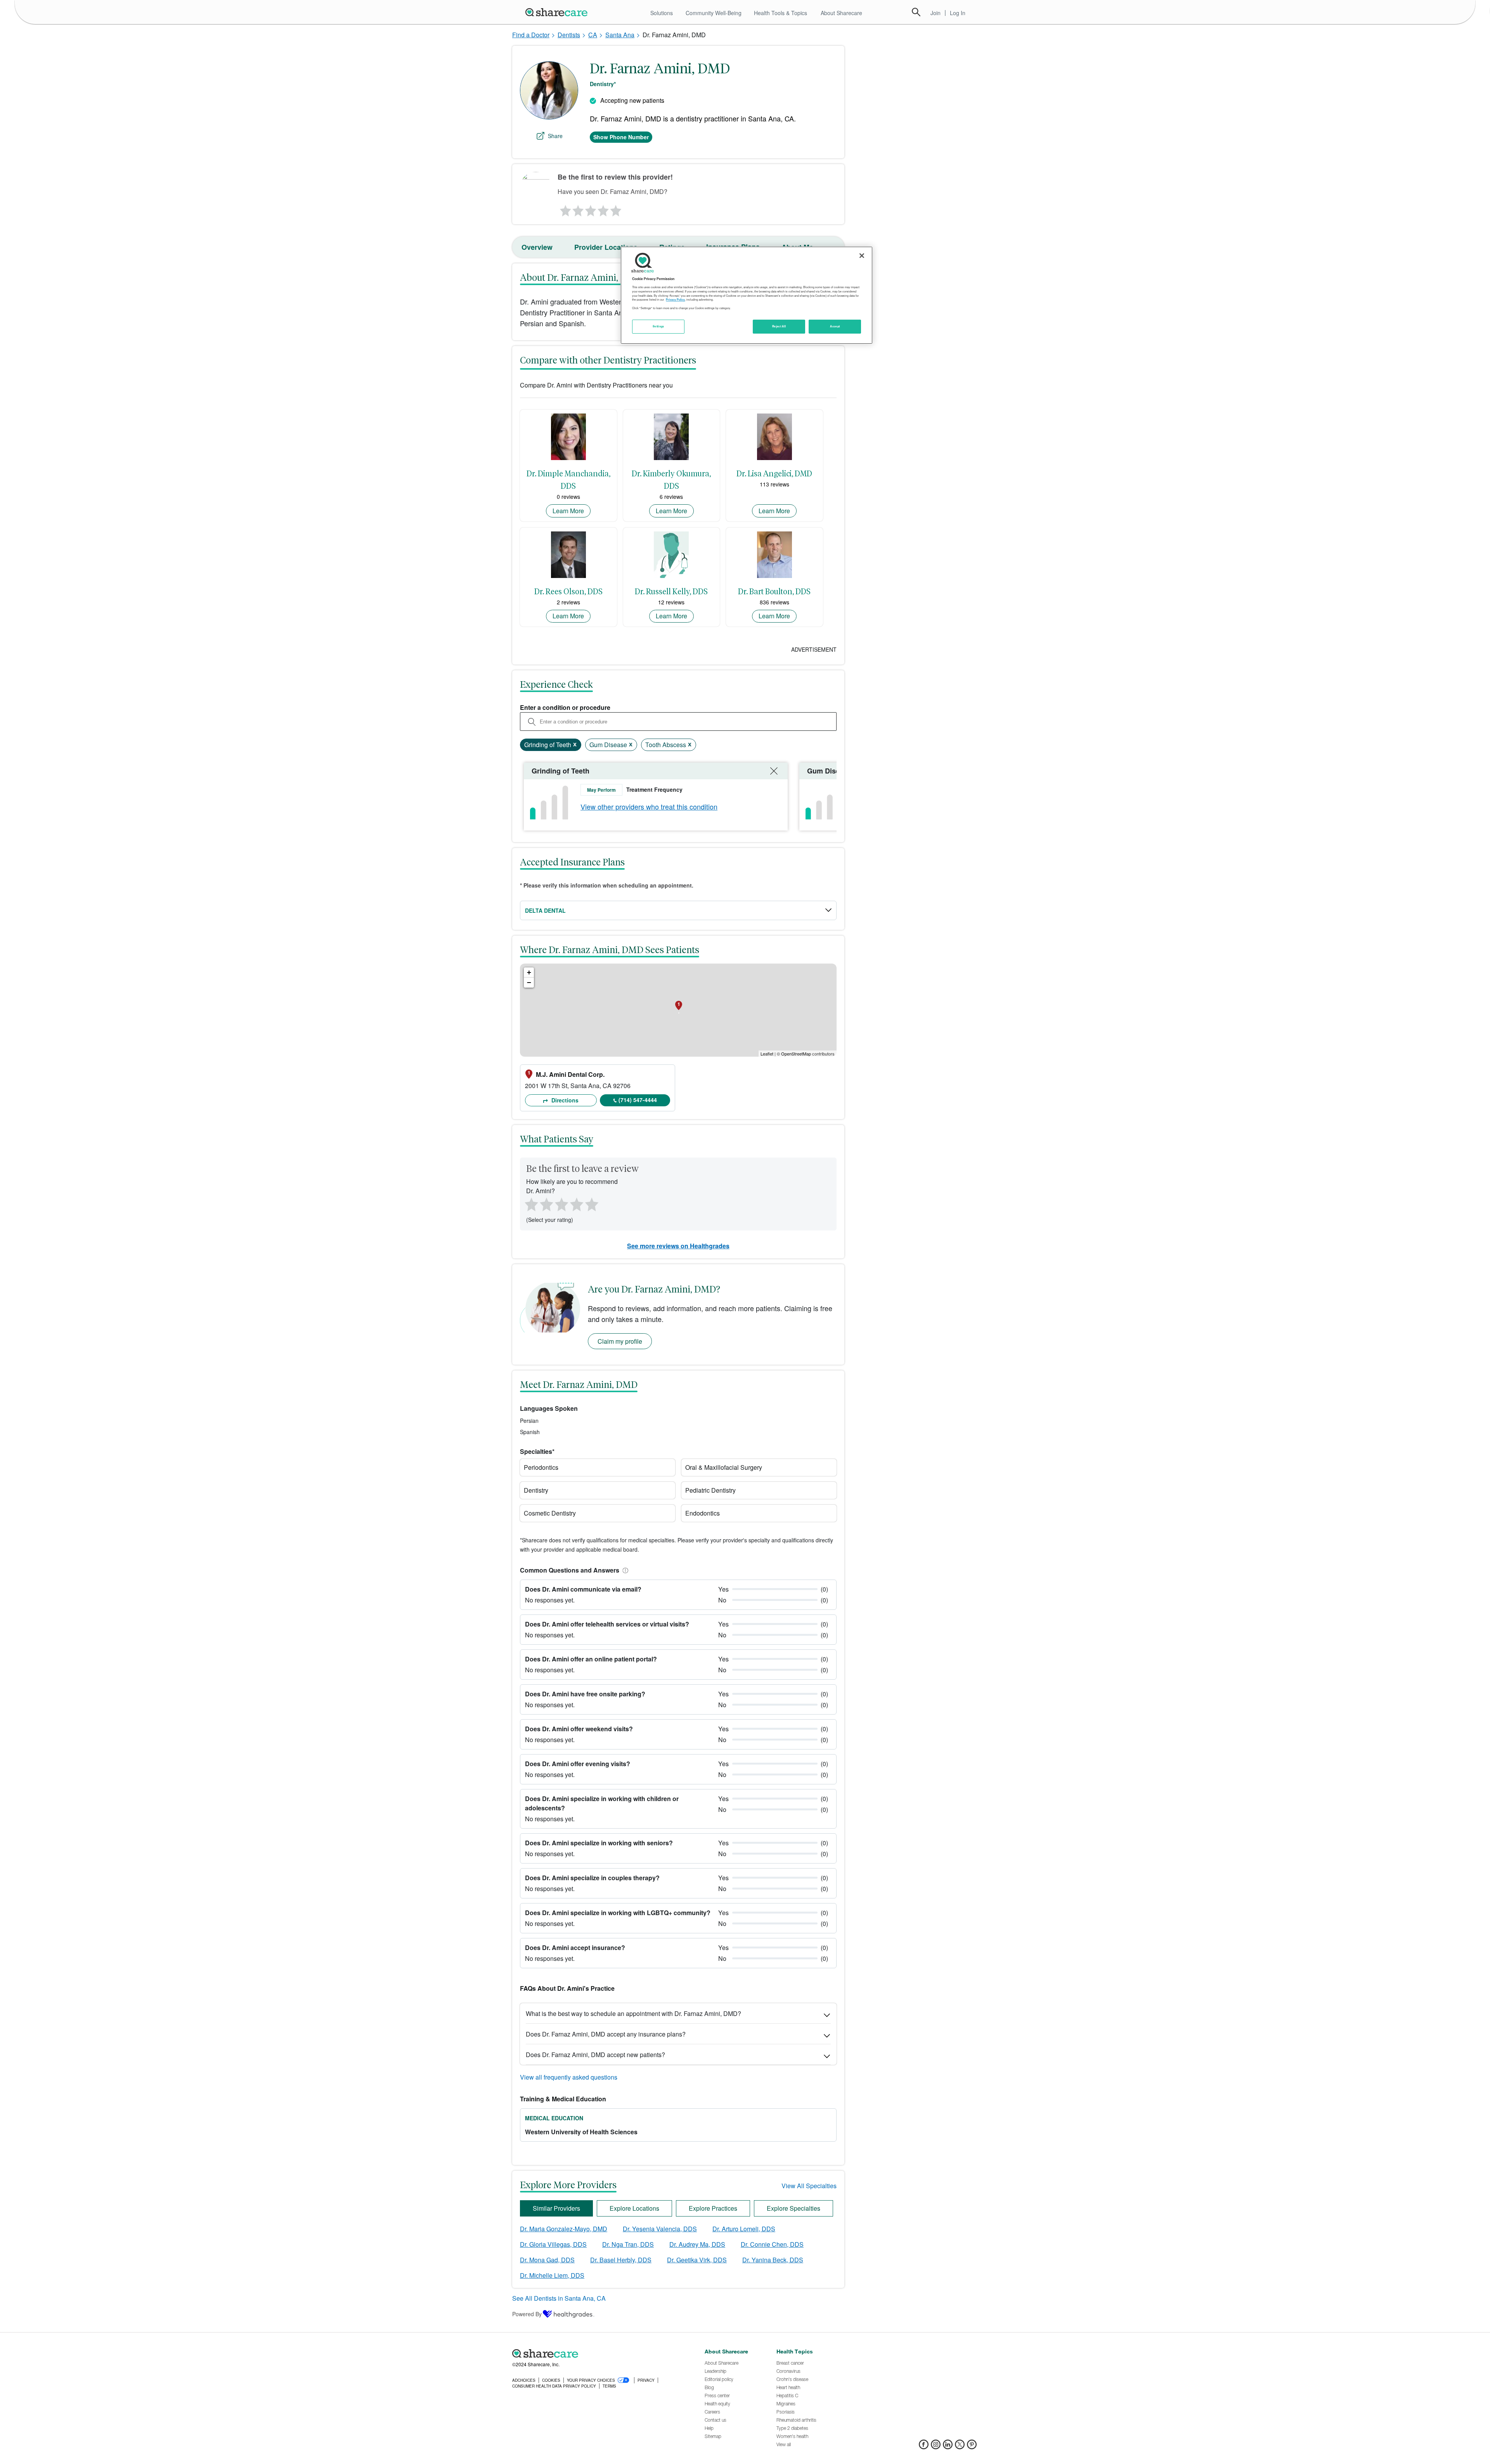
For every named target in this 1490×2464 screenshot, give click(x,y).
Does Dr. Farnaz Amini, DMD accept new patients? (595, 2055)
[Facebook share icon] (924, 2447)
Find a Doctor (531, 35)
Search (916, 12)
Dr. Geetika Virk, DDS (697, 2260)
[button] (624, 1570)
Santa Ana (620, 35)
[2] (577, 209)
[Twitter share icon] (960, 2447)
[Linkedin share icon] (948, 2447)
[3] (590, 209)
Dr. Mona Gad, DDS (547, 2260)
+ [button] (529, 972)
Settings (658, 326)
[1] (564, 209)
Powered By (527, 2314)
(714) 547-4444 (638, 1100)
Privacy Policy (675, 299)
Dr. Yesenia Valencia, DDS (660, 2229)
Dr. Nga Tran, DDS (628, 2244)
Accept (835, 326)
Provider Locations (606, 247)
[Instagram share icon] (936, 2447)
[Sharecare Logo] (558, 12)
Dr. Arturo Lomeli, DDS (744, 2229)
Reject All (779, 326)
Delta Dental (545, 910)
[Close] (862, 256)
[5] (616, 209)
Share (555, 136)
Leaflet (767, 1054)
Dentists (569, 35)
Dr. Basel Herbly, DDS (621, 2260)
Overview (537, 247)
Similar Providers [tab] (556, 2208)
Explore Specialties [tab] (794, 2208)
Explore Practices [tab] (713, 2208)
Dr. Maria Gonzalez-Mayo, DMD (564, 2229)
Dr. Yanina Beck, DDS (773, 2260)
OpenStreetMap (796, 1054)
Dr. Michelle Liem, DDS (552, 2275)
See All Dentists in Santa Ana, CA (559, 2298)
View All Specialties (809, 2186)
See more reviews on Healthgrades (678, 1246)
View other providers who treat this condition (649, 806)
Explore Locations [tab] (634, 2208)
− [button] (529, 982)
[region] (747, 295)
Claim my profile (620, 1341)
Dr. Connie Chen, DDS (772, 2244)
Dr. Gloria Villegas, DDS (553, 2244)
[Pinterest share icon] (972, 2447)
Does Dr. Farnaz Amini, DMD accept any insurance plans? (606, 2034)
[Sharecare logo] (598, 2354)
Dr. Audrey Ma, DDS (697, 2244)
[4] (603, 209)
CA (593, 35)
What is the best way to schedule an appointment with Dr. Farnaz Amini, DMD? (633, 2013)
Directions (564, 1100)
